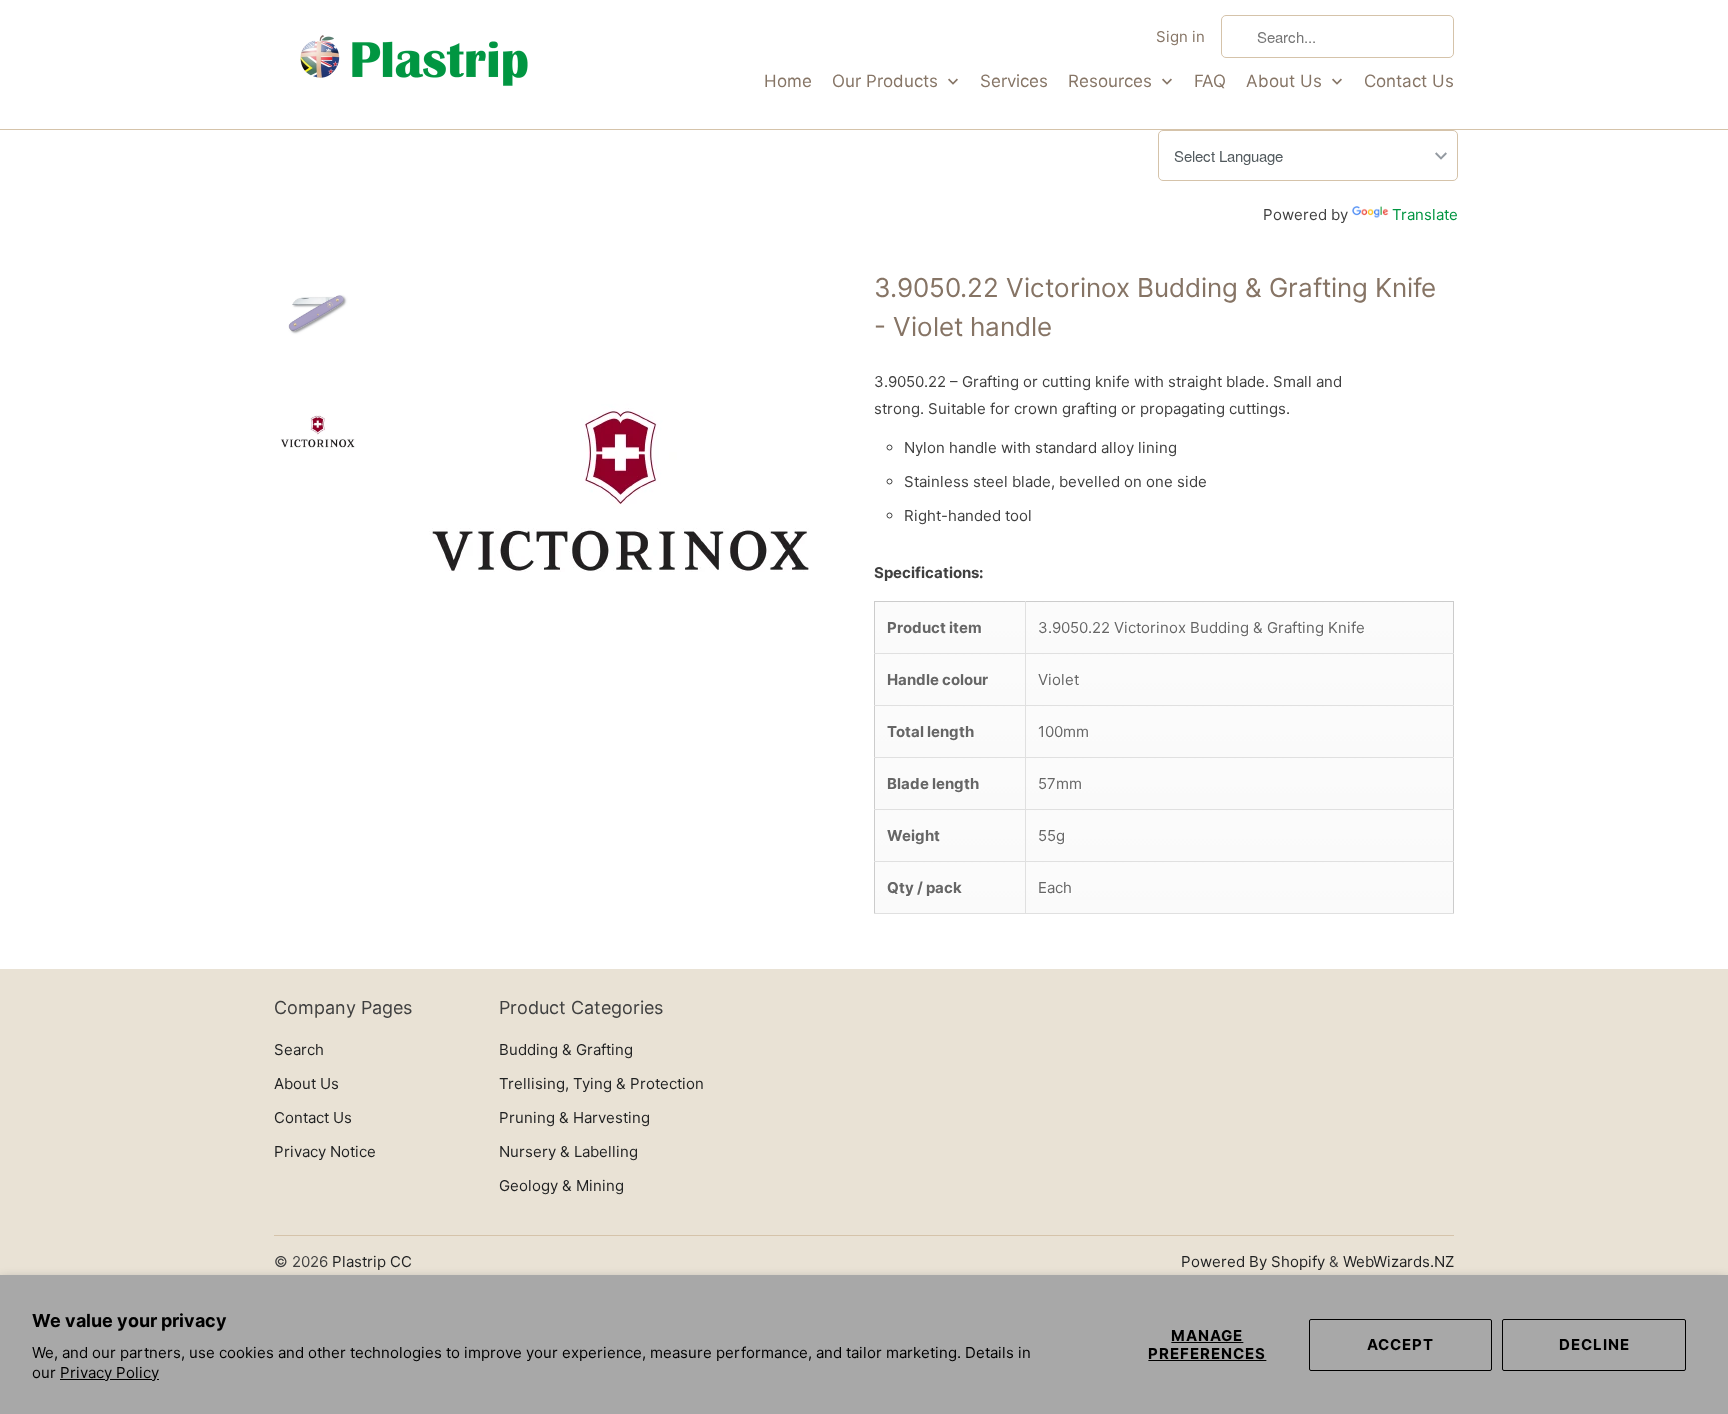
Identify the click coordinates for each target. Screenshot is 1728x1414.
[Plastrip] (414, 64)
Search (299, 1049)
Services (1014, 81)
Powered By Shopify (1253, 1261)
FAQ (1210, 81)
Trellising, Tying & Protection (601, 1083)
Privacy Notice (325, 1151)
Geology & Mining (561, 1185)
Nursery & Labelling (568, 1151)
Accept (1400, 1344)
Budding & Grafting (566, 1049)
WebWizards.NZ (1398, 1261)
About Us (1286, 81)
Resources (1112, 81)
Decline (1594, 1344)
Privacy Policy (109, 1372)
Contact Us (1409, 81)
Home (788, 81)
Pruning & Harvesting (574, 1117)
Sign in (1180, 36)
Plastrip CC (372, 1261)
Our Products (887, 81)
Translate (1425, 214)
